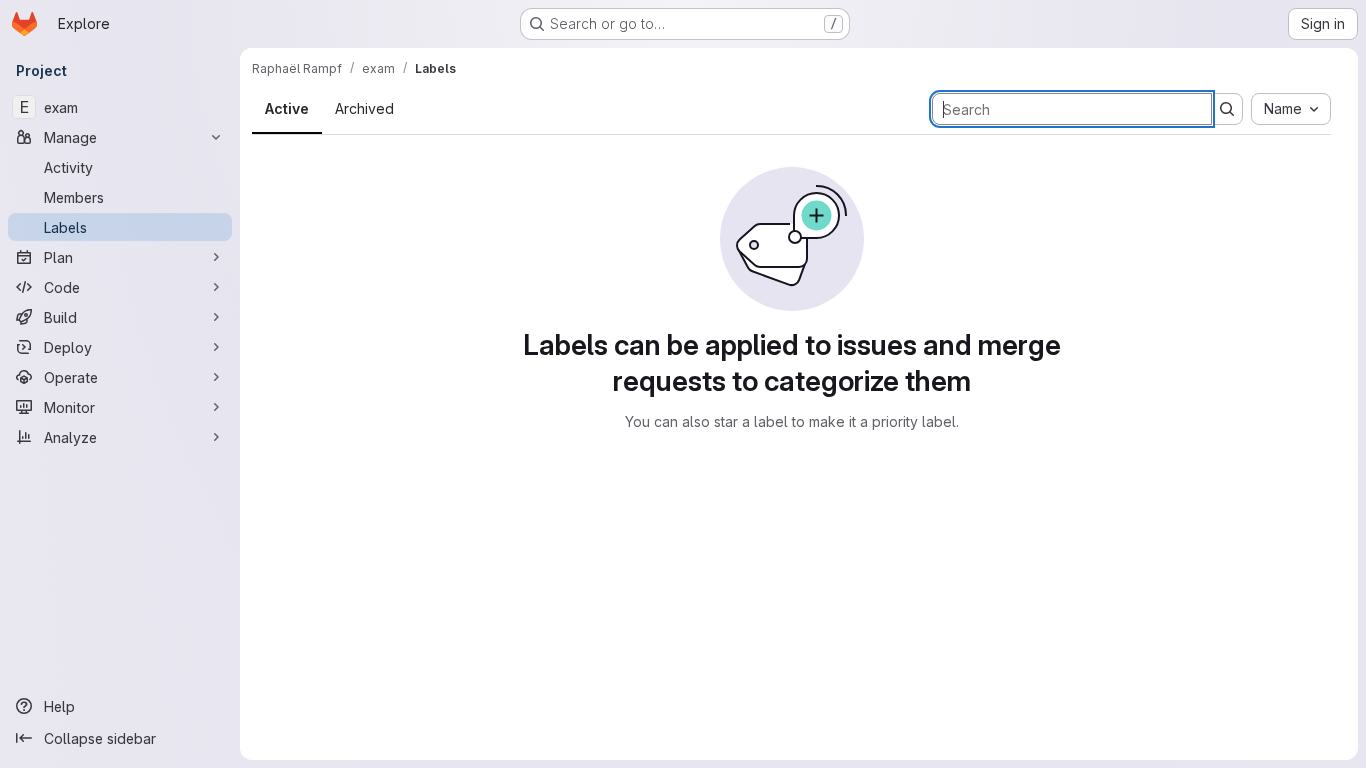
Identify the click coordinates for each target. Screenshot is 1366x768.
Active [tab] (287, 108)
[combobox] (1291, 109)
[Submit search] (1227, 109)
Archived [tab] (364, 108)
